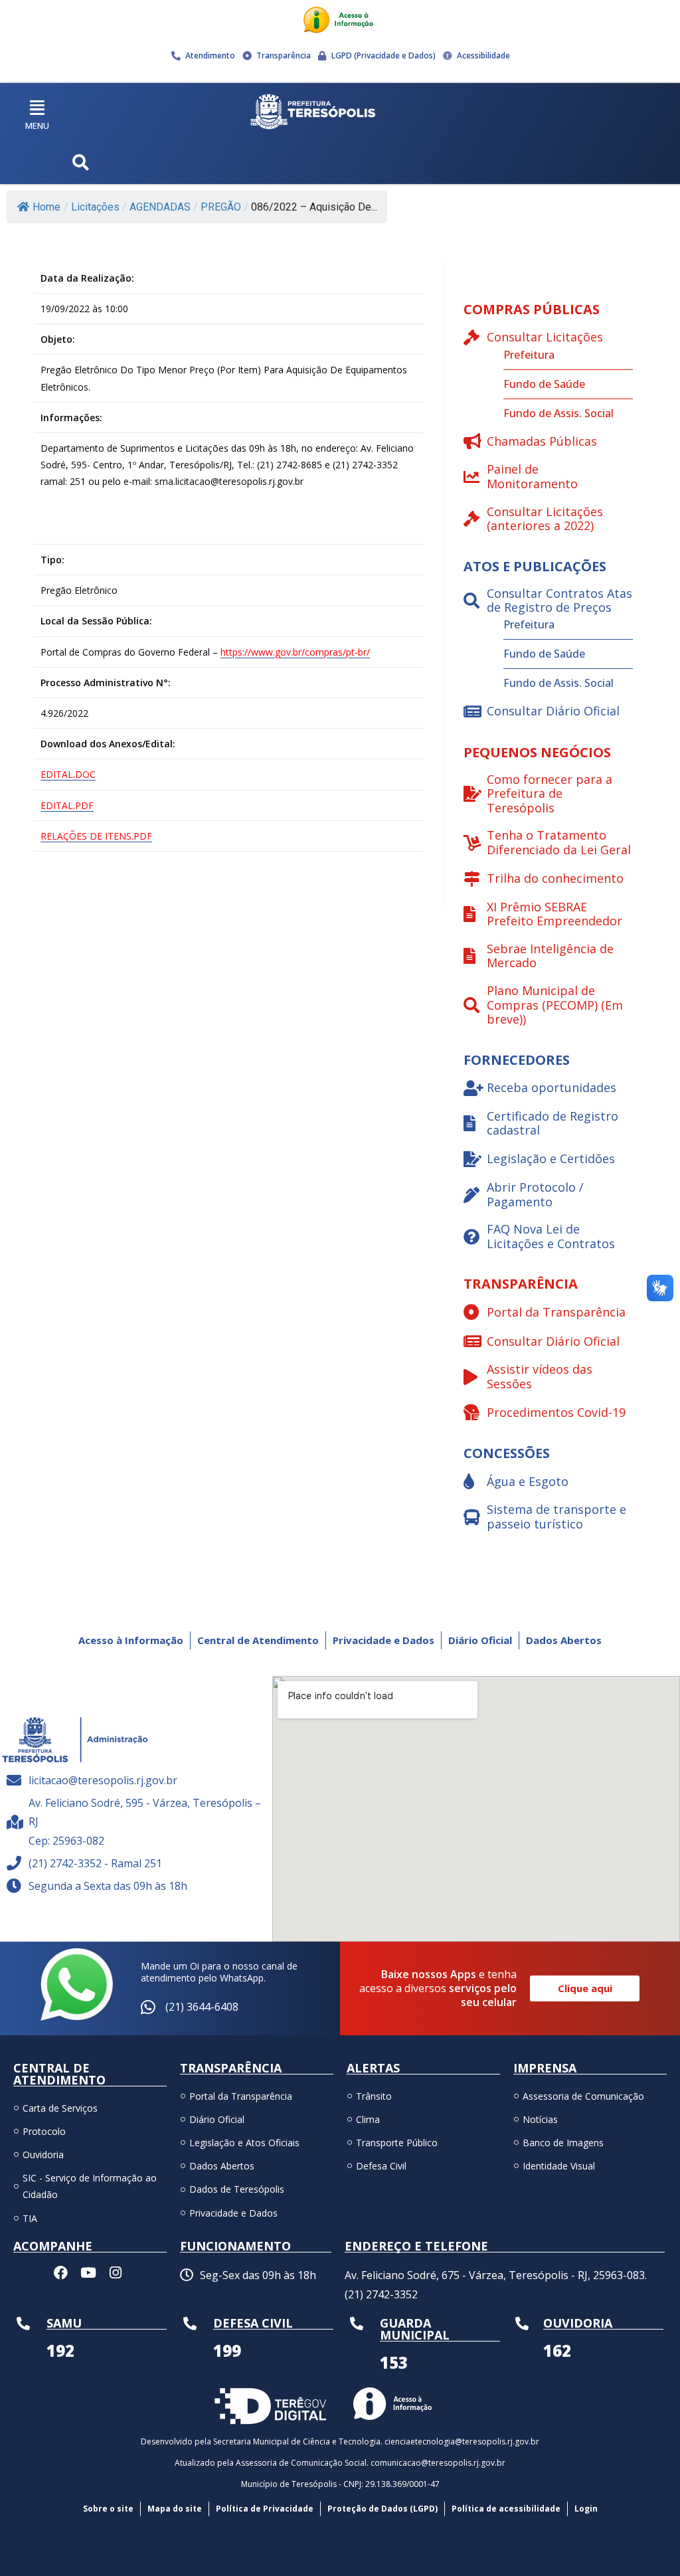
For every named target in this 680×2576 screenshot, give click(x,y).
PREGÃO (221, 207)
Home (46, 207)
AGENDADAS (160, 207)
